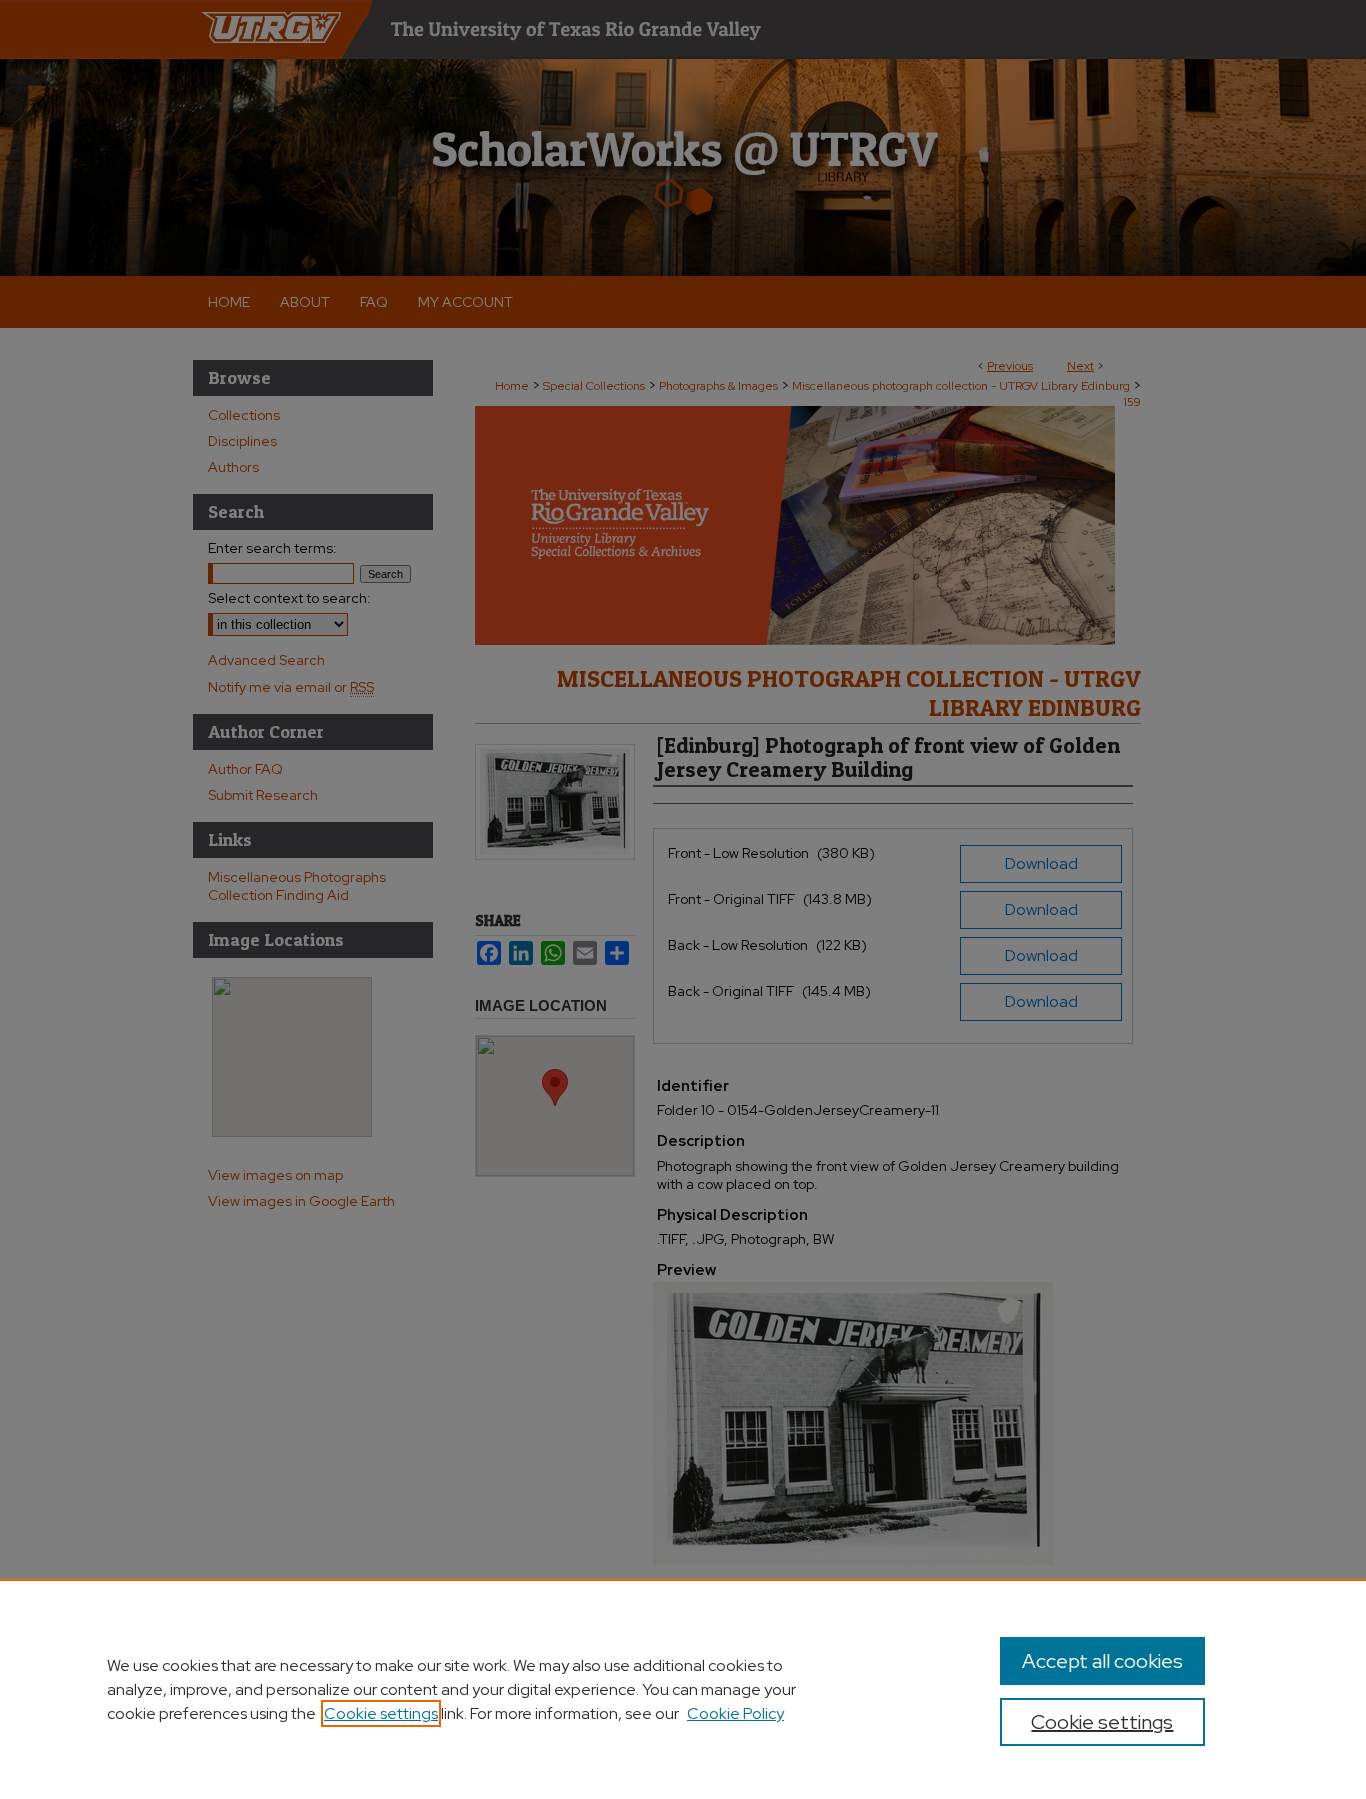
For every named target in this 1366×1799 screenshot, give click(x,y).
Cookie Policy (735, 1713)
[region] (683, 1689)
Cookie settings (381, 1713)
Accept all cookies (1102, 1661)
